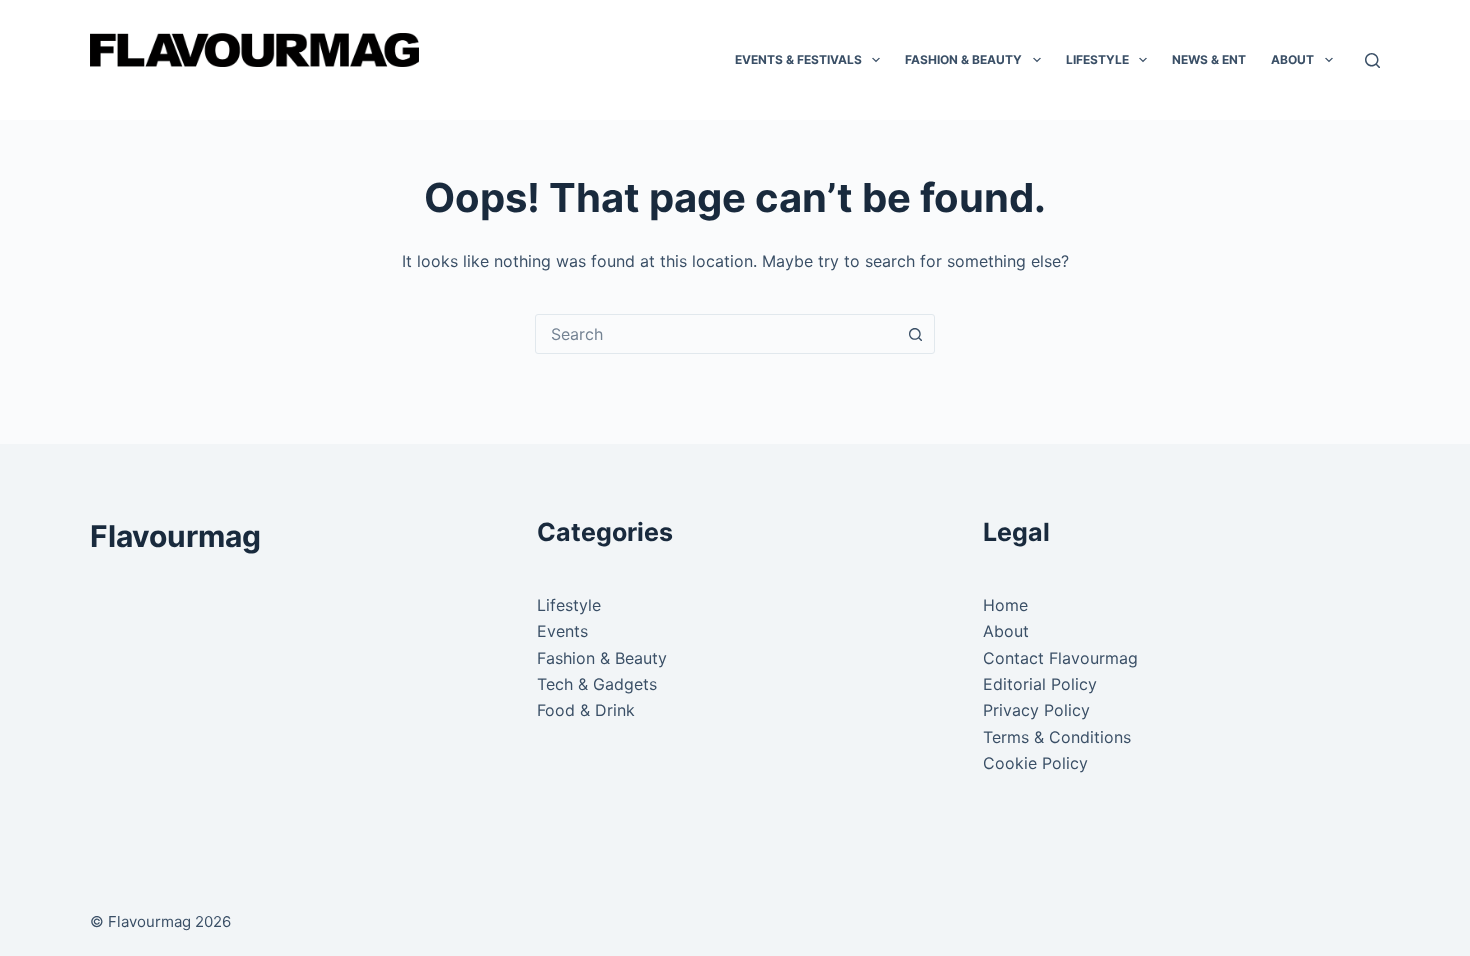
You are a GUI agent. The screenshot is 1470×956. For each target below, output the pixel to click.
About (1292, 59)
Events (562, 631)
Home (1005, 605)
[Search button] (915, 334)
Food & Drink (586, 710)
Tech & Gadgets (597, 684)
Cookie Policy (1035, 763)
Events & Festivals (798, 59)
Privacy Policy (1036, 710)
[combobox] (716, 334)
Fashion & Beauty (963, 59)
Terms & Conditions (1057, 737)
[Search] (1372, 60)
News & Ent (1209, 59)
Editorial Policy (1040, 684)
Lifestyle (1097, 59)
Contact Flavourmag (1060, 658)
